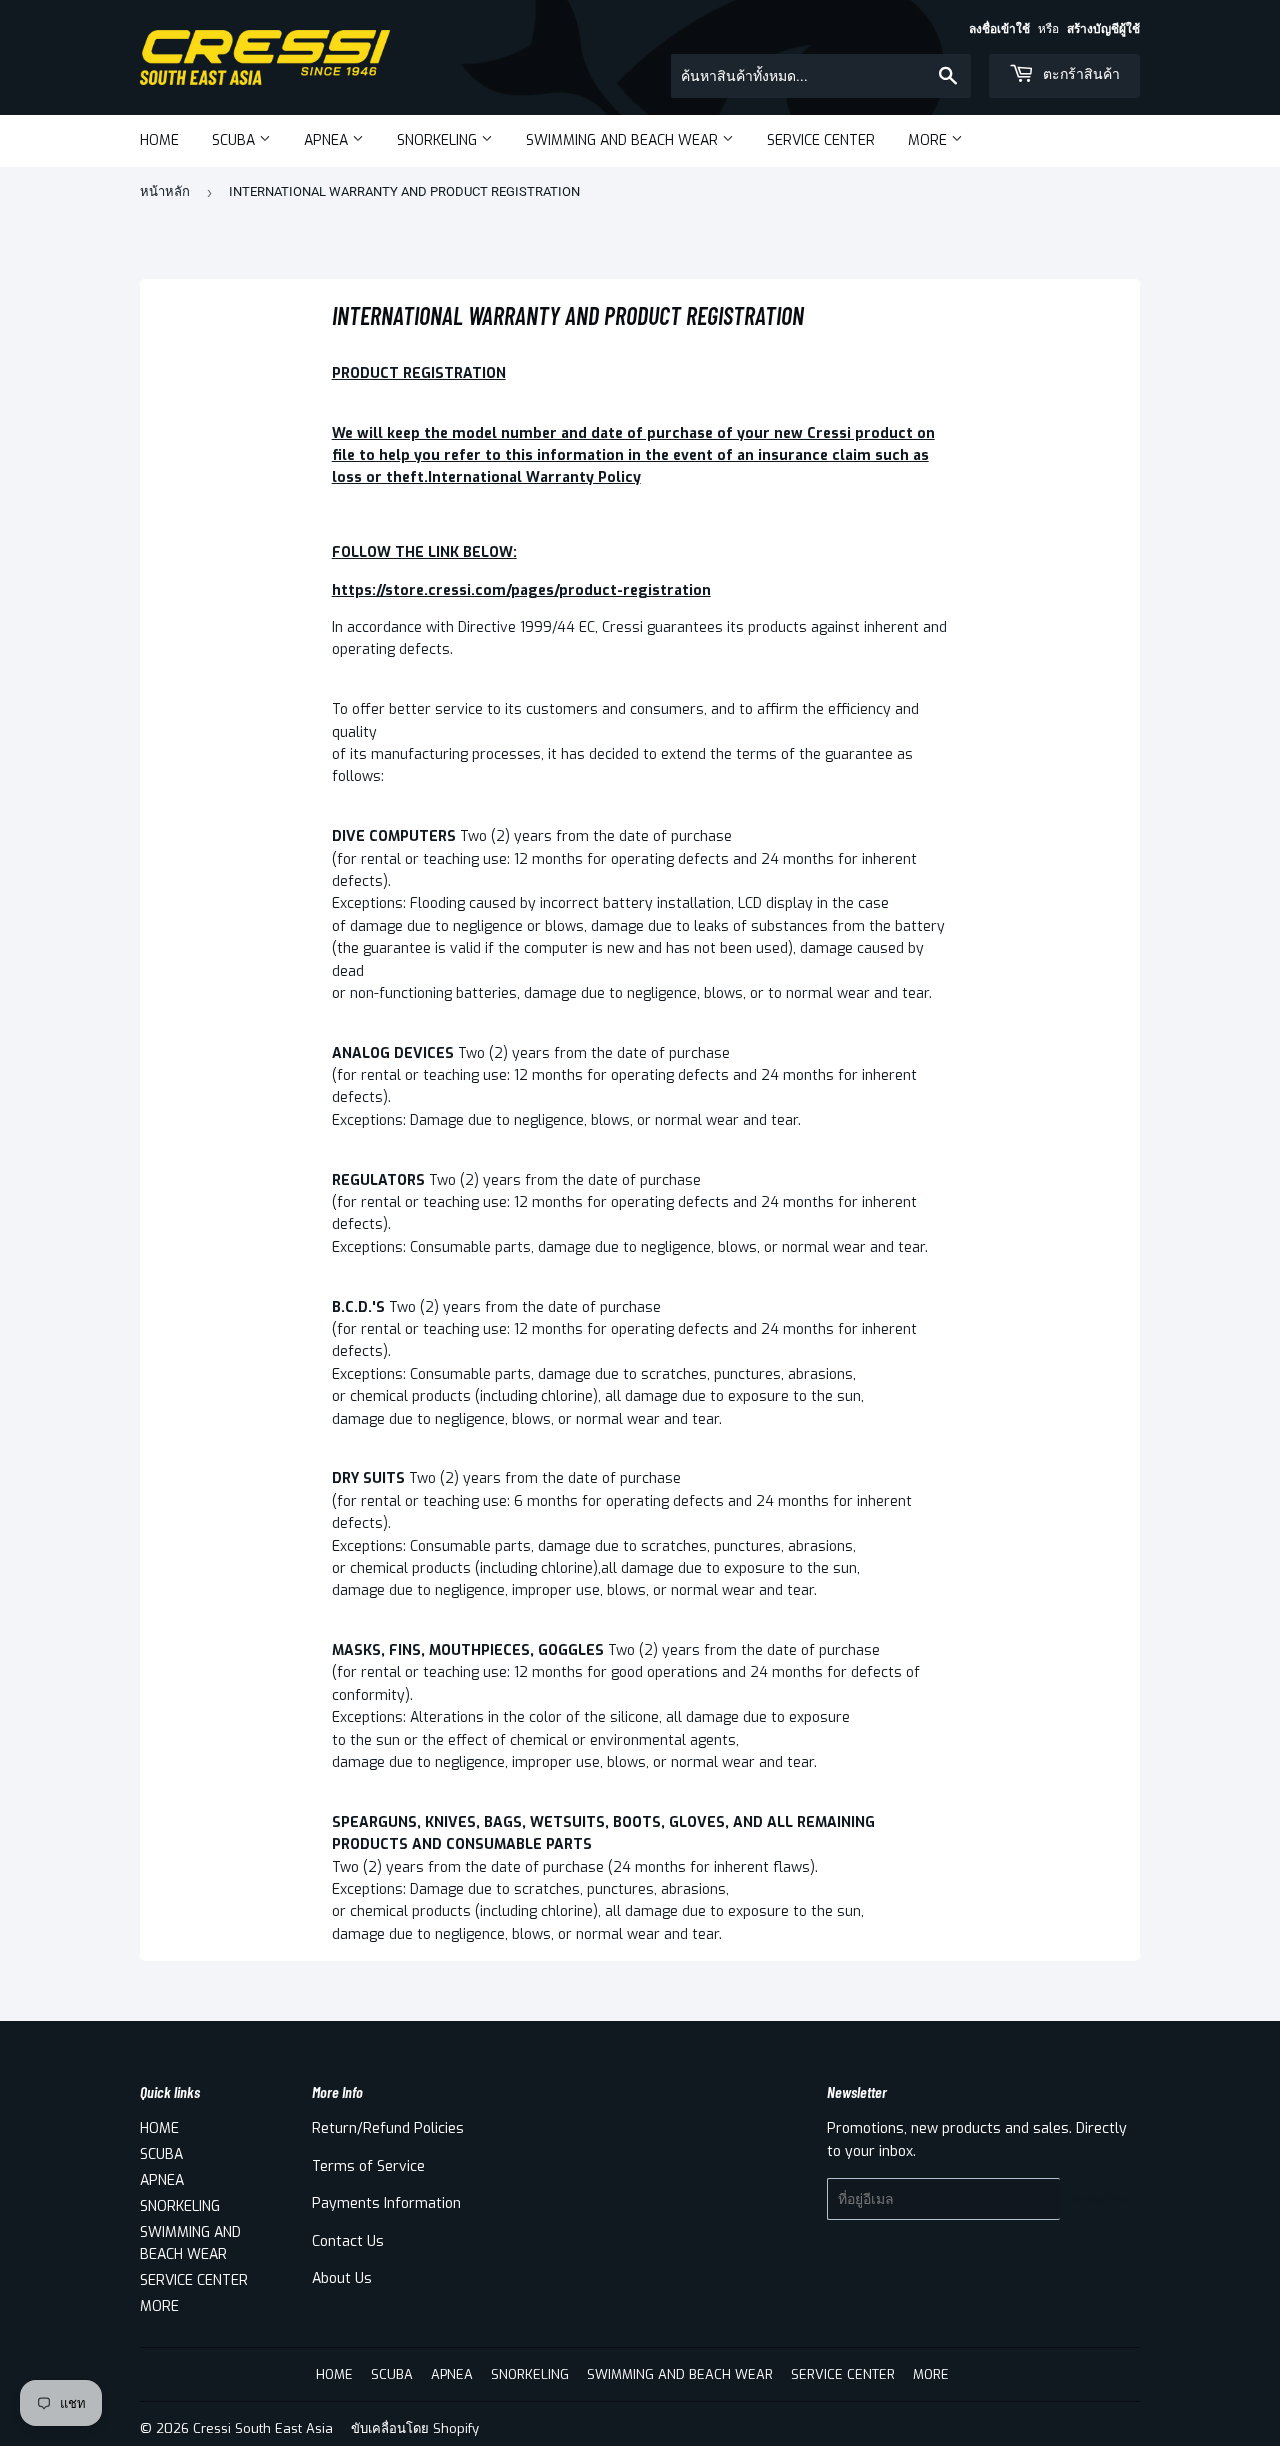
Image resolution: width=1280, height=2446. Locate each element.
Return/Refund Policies (388, 2128)
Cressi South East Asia (263, 2428)
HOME (159, 140)
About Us (342, 2278)
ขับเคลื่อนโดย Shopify (415, 2428)
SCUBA (235, 140)
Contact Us (348, 2241)
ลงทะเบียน (1100, 2199)
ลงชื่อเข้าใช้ (999, 29)
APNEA (328, 140)
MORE (929, 140)
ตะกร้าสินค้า (1079, 74)
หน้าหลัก (165, 191)
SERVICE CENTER (821, 140)
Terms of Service (368, 2166)
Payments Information (386, 2203)
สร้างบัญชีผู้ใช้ (1103, 29)
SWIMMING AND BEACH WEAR (624, 140)
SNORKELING (439, 140)
